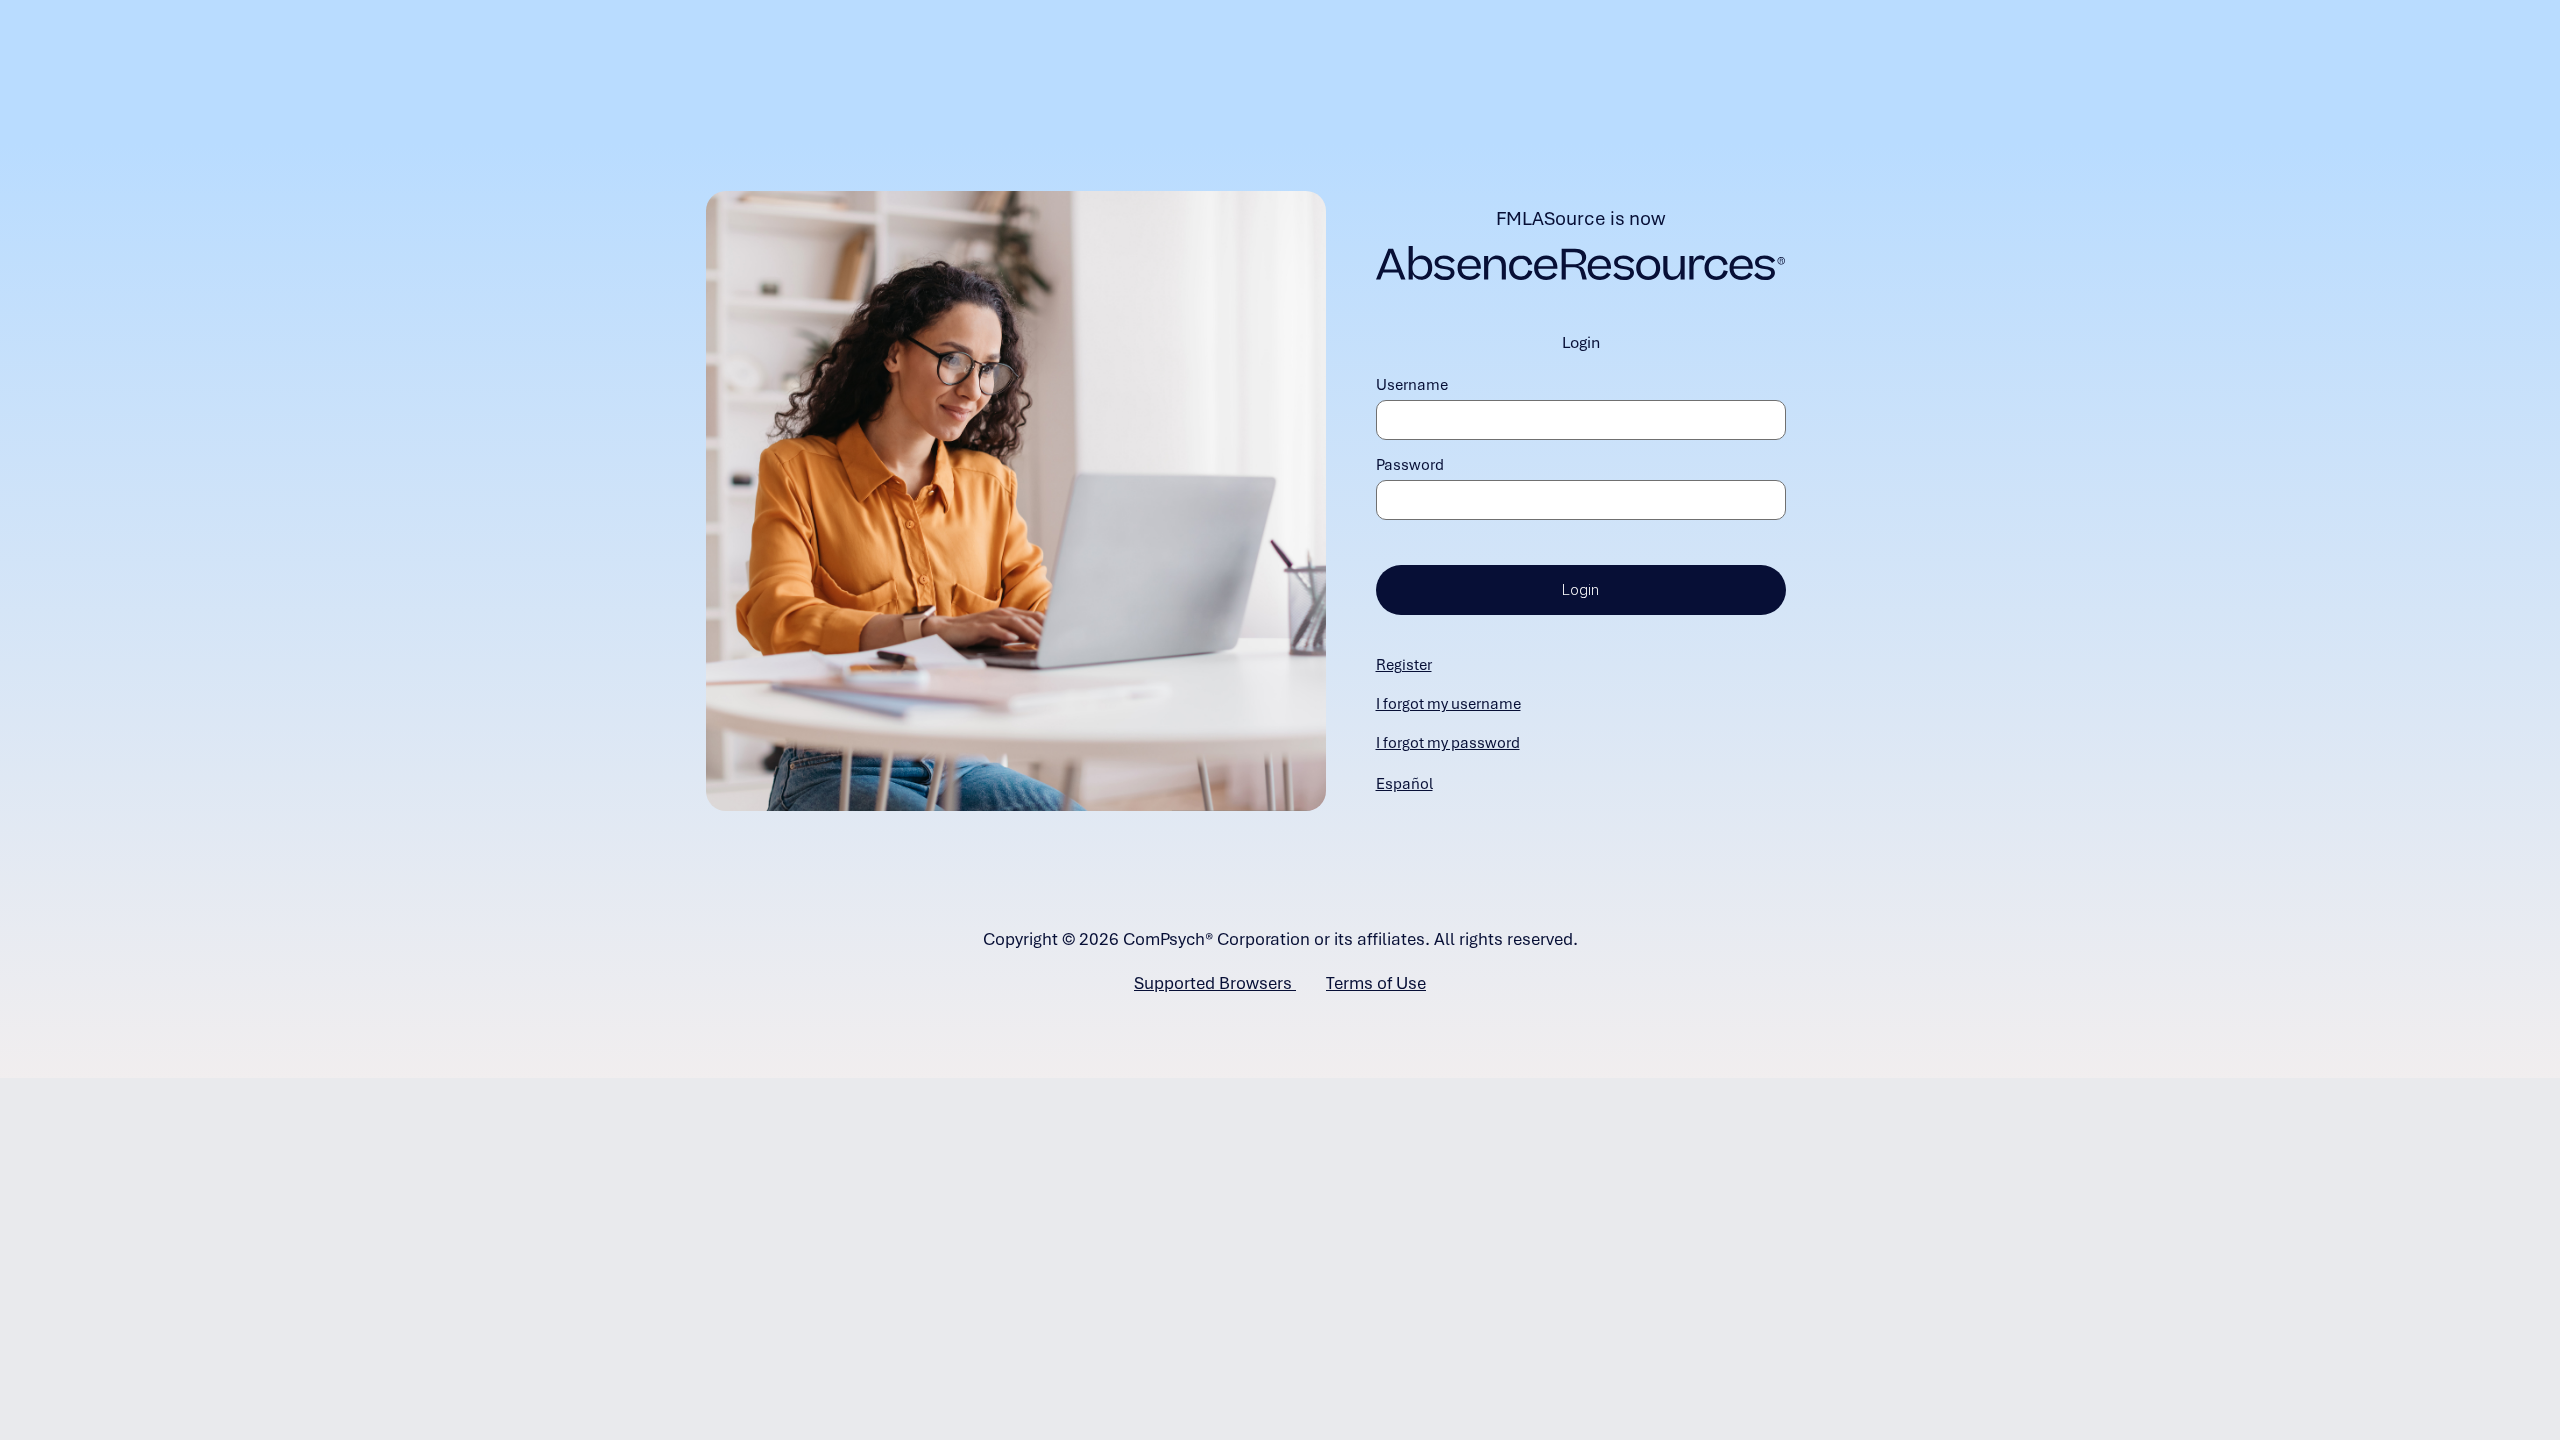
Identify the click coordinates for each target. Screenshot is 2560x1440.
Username (1412, 385)
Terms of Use (1376, 983)
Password (1410, 465)
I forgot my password (1448, 743)
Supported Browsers (1215, 983)
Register (1404, 665)
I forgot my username (1448, 704)
